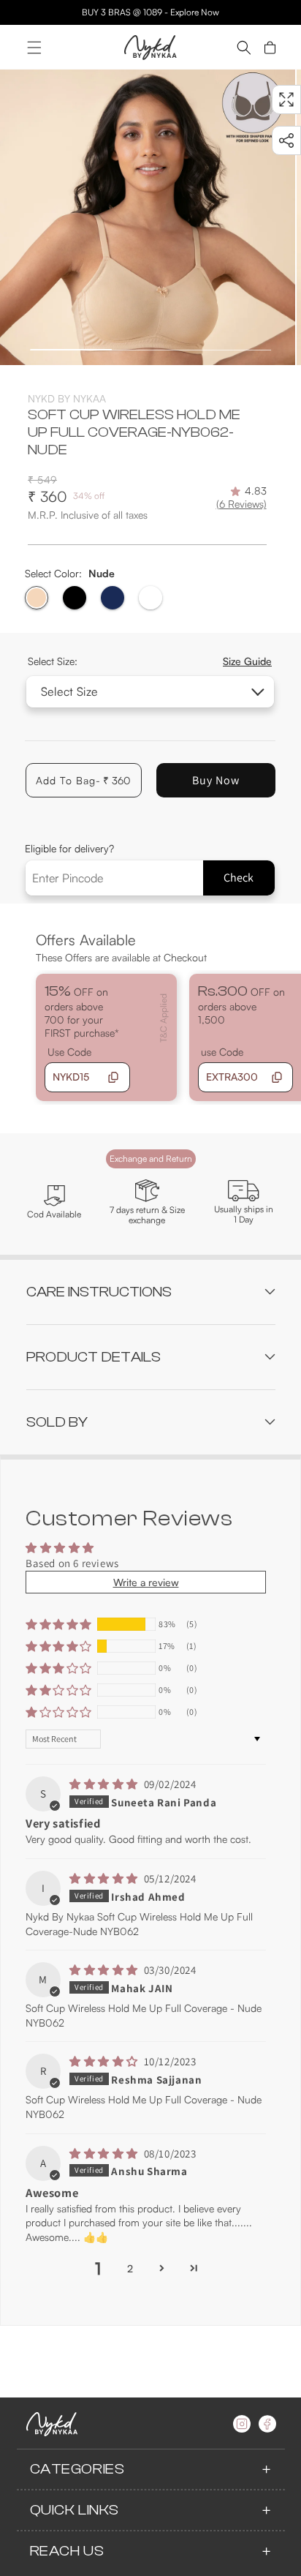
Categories (77, 2469)
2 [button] (130, 2268)
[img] (105, 1784)
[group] (148, 217)
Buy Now (216, 780)
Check (239, 878)
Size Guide (247, 661)
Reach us (67, 2551)
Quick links (75, 2510)
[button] (34, 48)
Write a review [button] (146, 1582)
